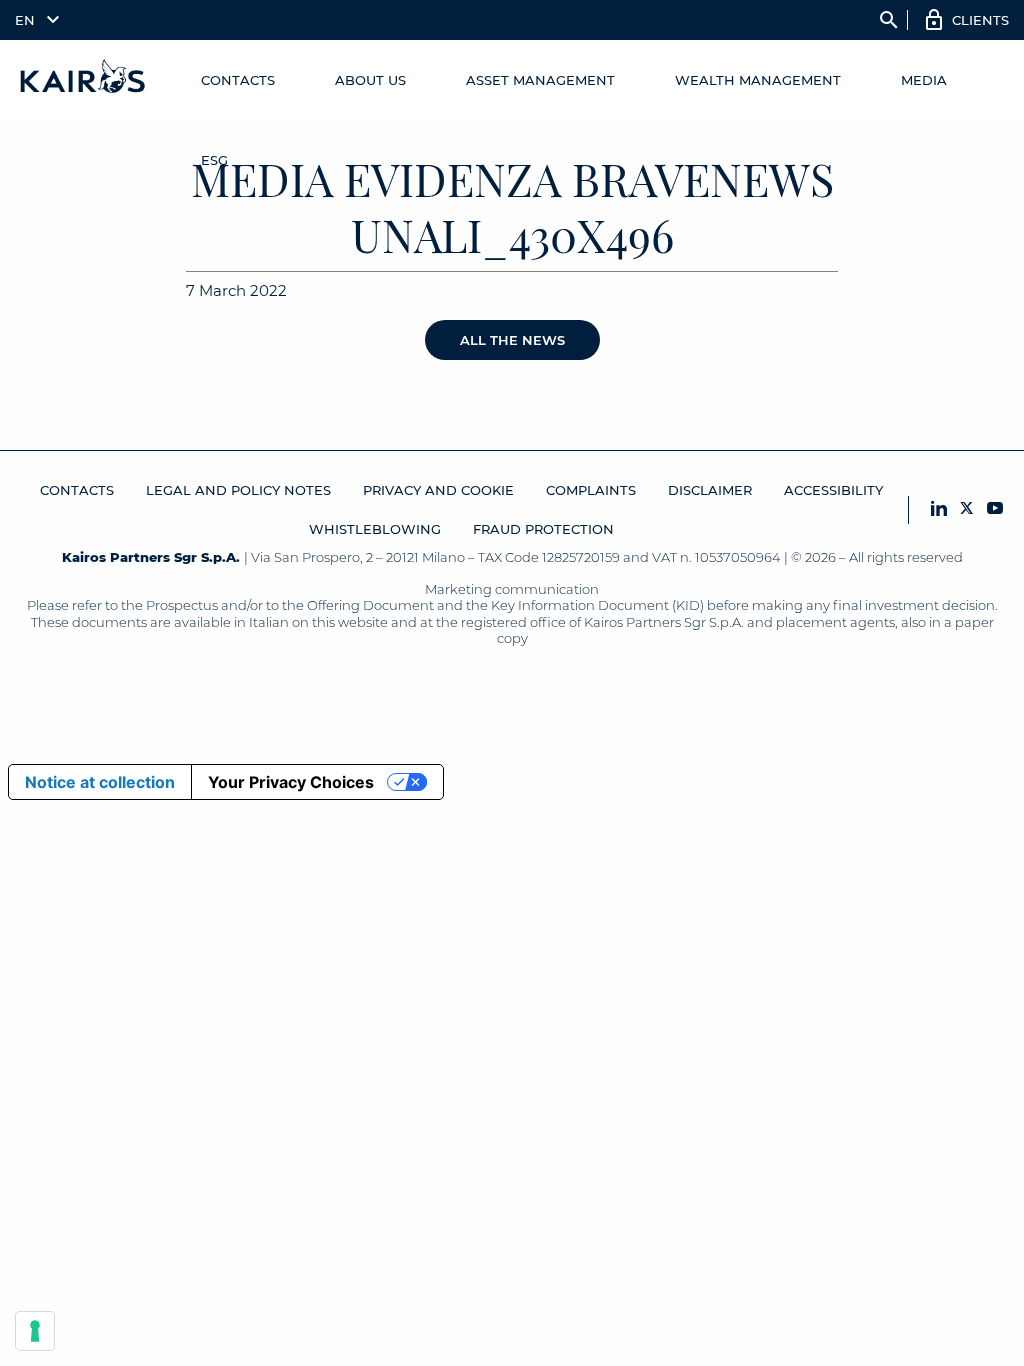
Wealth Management (758, 80)
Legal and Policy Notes (238, 490)
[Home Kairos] (83, 80)
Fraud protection (543, 529)
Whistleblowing (375, 529)
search (889, 20)
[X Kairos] (967, 509)
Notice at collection (100, 782)
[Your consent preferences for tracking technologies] (35, 1331)
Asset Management (540, 80)
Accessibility (833, 490)
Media (924, 80)
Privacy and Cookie (438, 490)
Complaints (591, 490)
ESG (214, 160)
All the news (512, 340)
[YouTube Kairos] (995, 509)
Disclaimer (710, 490)
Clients (980, 20)
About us (370, 80)
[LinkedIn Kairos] (939, 509)
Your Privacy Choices (291, 782)
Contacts (238, 80)
